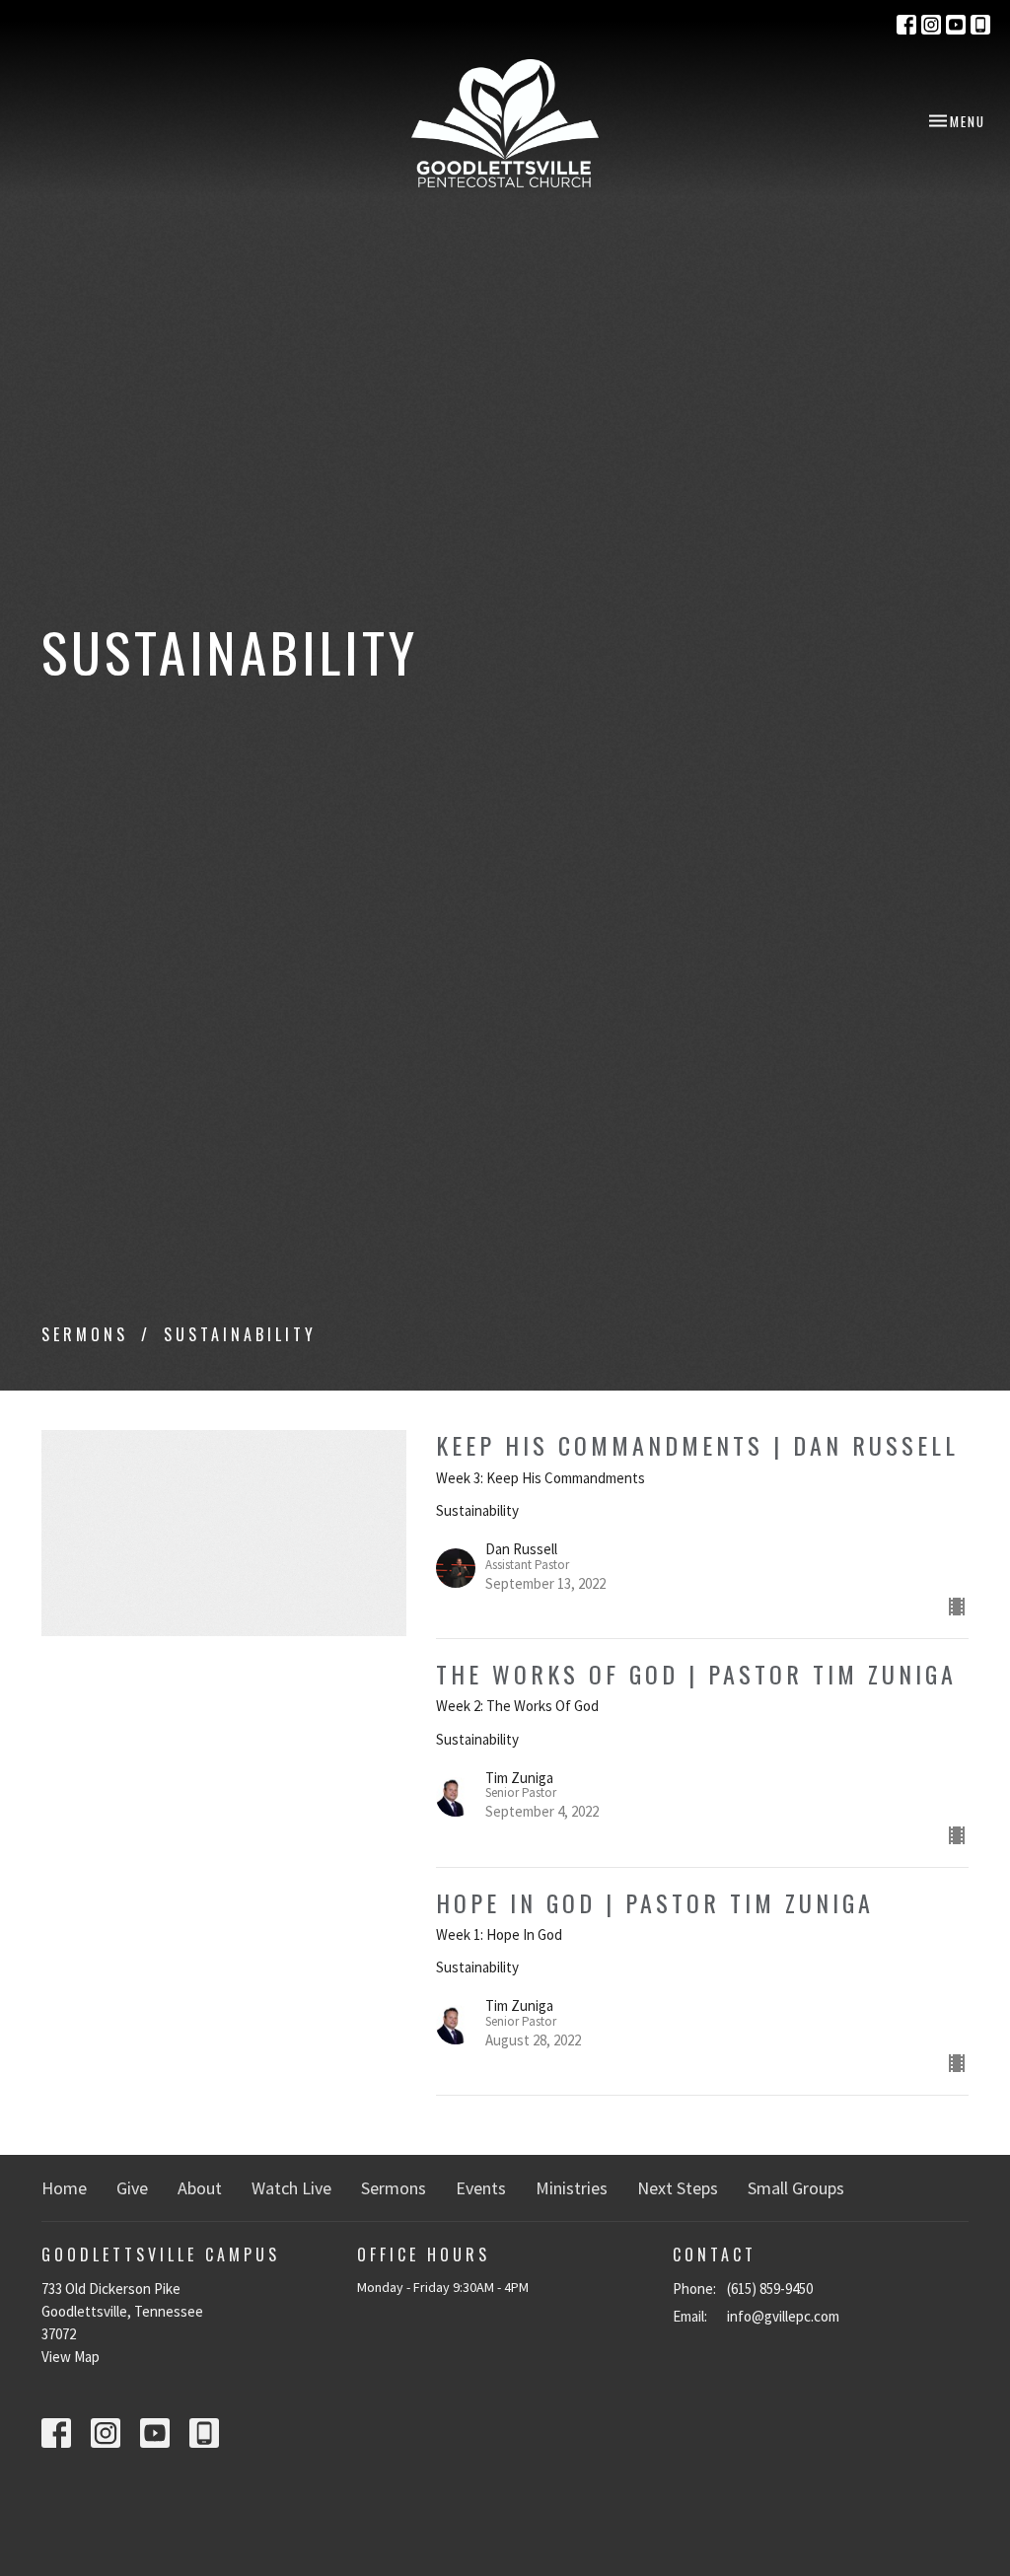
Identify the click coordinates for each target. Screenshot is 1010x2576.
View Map (71, 2357)
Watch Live (291, 2188)
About (200, 2188)
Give (132, 2188)
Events (481, 2188)
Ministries (572, 2188)
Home (64, 2188)
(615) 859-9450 (770, 2289)
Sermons (85, 1334)
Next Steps (678, 2188)
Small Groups (796, 2188)
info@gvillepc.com (783, 2316)
